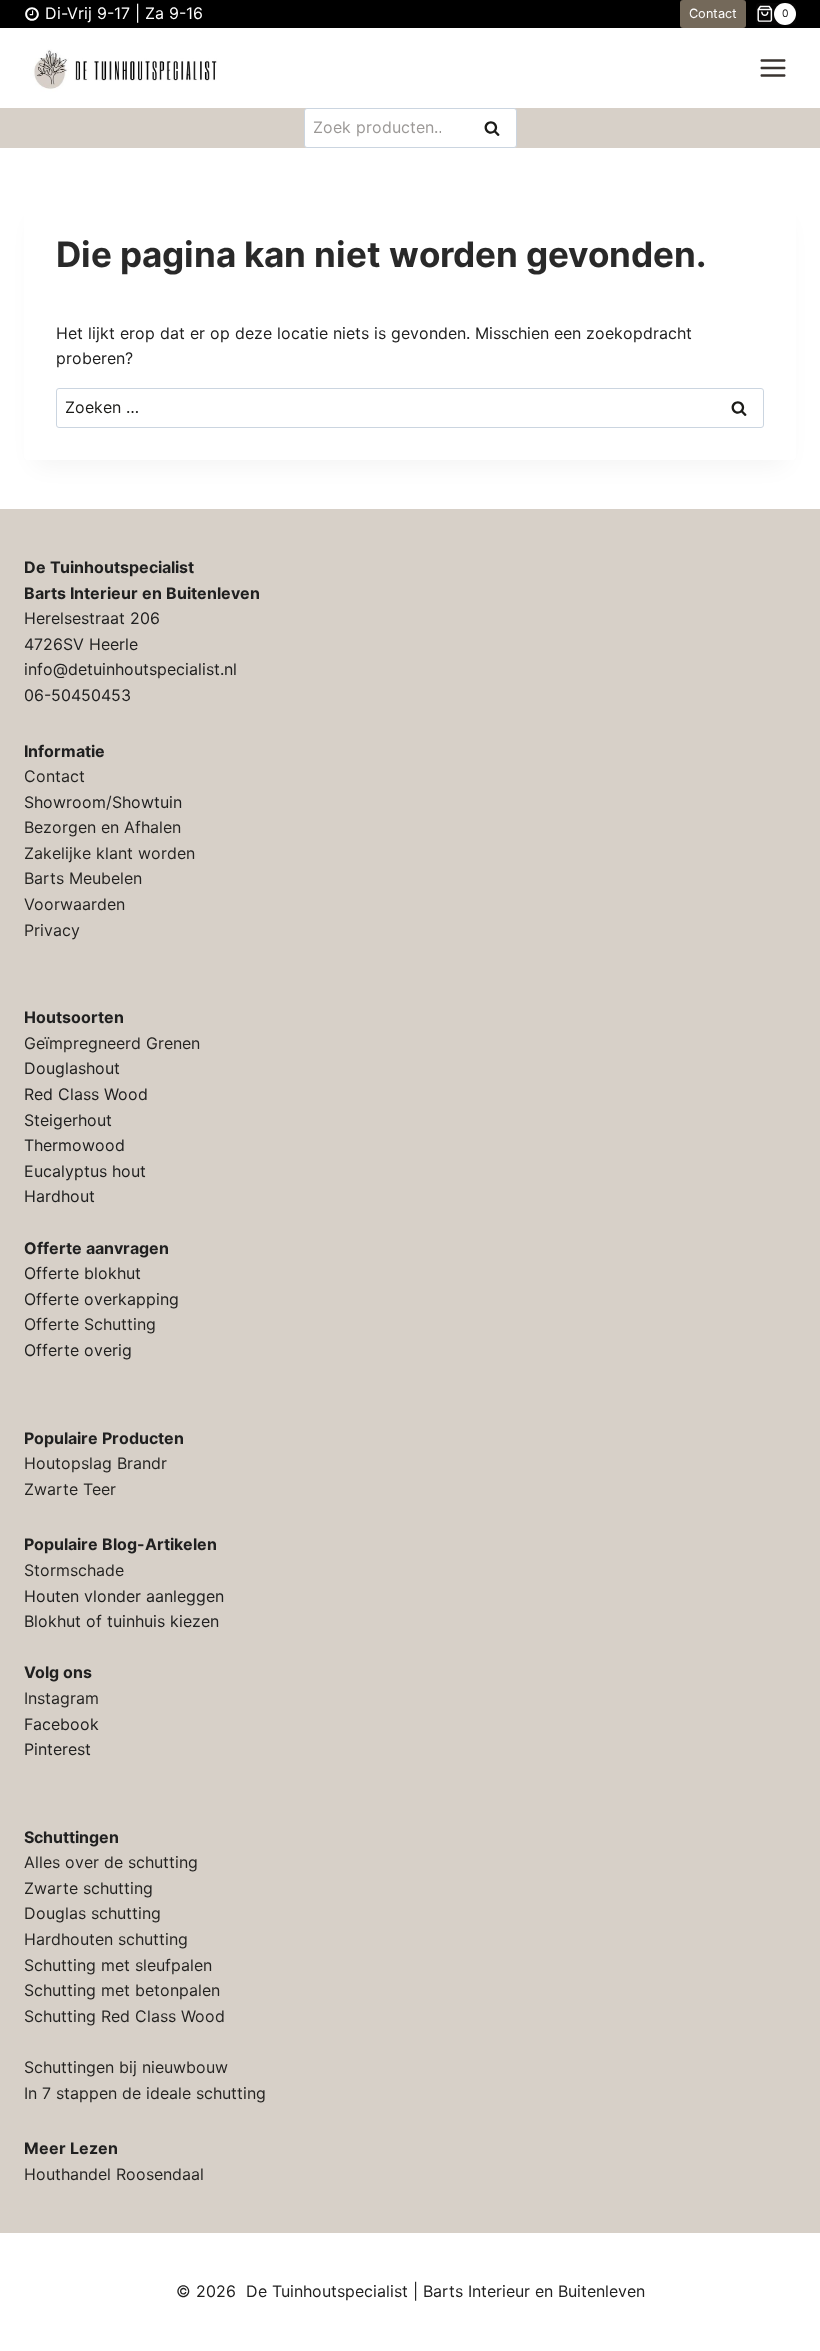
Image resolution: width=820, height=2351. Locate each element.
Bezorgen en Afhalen (102, 827)
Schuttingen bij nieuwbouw (126, 2067)
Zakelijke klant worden (109, 853)
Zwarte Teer (70, 1489)
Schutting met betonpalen (122, 1990)
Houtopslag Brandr (95, 1463)
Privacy (52, 930)
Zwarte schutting (88, 1888)
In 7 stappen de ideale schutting (145, 2093)
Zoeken (498, 129)
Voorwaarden (74, 904)
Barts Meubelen (83, 878)
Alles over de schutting (111, 1862)
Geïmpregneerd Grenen (112, 1043)
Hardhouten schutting (106, 1939)
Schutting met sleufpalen (118, 1965)
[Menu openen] (772, 68)
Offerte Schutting (90, 1324)
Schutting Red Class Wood (124, 2016)
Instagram (61, 1698)
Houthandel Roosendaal (114, 2174)
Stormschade (74, 1570)
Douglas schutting (92, 1913)
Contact (713, 13)
